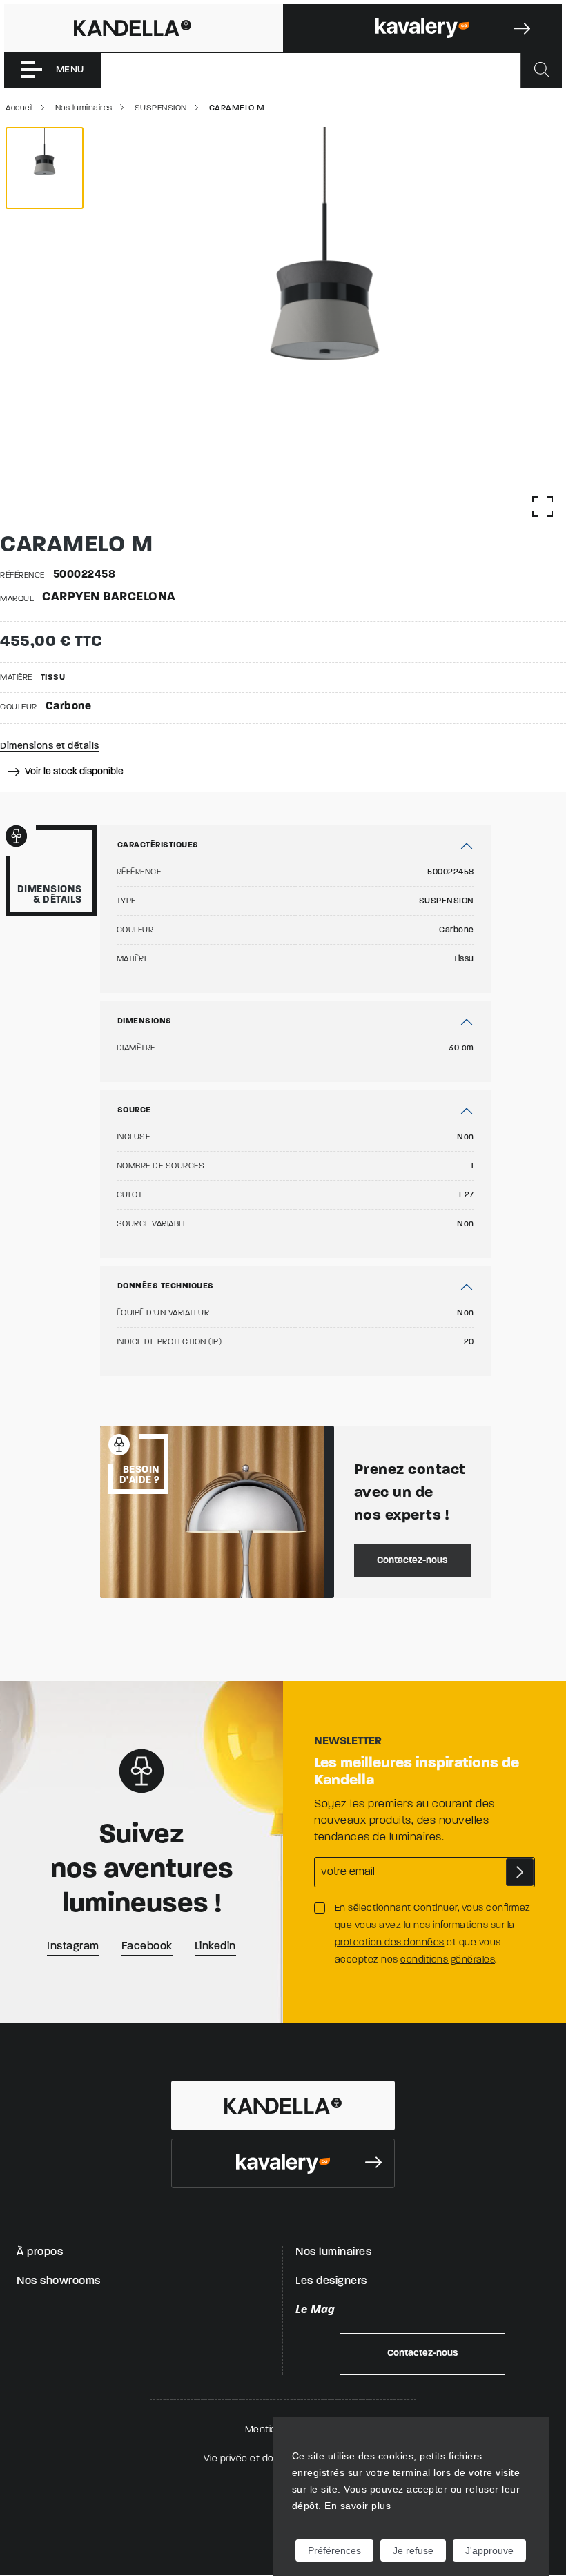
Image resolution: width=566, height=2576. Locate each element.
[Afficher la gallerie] (543, 507)
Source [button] (134, 1110)
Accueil (19, 108)
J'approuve (489, 2550)
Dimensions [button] (145, 1021)
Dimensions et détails (50, 746)
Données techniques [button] (166, 1286)
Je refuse (413, 2550)
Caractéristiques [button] (158, 845)
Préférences (334, 2550)
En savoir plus (358, 2506)
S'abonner (520, 1872)
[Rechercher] (541, 70)
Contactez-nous (412, 1561)
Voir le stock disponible (73, 772)
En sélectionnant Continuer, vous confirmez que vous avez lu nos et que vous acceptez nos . (433, 1934)
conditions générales (448, 1960)
